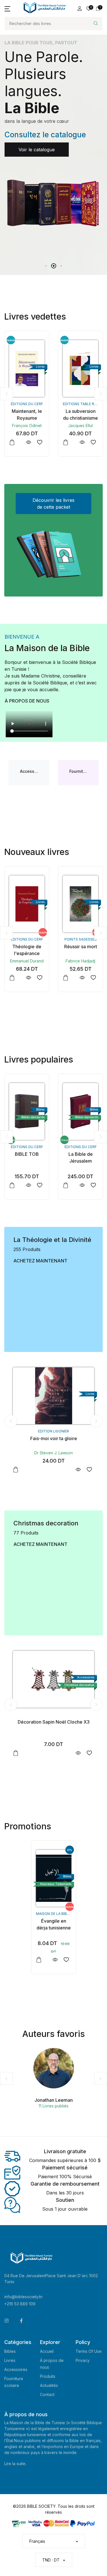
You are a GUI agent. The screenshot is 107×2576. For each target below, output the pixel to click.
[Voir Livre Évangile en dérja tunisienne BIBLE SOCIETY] (55, 1960)
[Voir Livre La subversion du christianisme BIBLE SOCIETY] (28, 442)
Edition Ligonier (53, 1431)
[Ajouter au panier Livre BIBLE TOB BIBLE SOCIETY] (66, 978)
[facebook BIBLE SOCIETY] (21, 2321)
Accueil (47, 2351)
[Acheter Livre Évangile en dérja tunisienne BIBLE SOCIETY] (54, 1878)
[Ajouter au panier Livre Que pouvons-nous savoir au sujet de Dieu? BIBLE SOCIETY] (16, 1470)
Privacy (83, 2360)
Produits (48, 2376)
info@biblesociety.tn (23, 2297)
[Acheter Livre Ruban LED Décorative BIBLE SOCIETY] (53, 1679)
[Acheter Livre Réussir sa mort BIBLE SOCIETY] (27, 904)
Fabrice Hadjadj (27, 961)
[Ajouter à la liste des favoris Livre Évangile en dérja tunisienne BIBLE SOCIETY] (66, 1960)
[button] (7, 9)
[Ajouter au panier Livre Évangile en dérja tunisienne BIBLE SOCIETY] (39, 1960)
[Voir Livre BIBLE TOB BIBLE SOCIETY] (82, 978)
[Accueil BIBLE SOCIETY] (45, 8)
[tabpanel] (53, 135)
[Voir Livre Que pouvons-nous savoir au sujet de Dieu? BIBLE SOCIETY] (78, 1470)
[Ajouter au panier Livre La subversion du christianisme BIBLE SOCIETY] (12, 442)
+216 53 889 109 (20, 2304)
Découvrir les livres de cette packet (53, 504)
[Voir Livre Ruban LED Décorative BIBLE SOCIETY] (78, 1753)
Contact (47, 2394)
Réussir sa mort (27, 947)
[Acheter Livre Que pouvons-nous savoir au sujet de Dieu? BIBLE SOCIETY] (53, 1396)
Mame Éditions (80, 404)
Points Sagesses (27, 939)
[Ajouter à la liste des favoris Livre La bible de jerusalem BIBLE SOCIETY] (93, 1185)
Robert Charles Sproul (54, 1453)
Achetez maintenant (40, 1261)
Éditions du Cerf (81, 939)
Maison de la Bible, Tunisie (61, 1914)
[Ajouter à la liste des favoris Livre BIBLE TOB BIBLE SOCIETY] (93, 978)
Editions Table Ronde (30, 404)
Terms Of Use (89, 2351)
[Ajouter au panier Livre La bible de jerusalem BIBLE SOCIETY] (66, 1185)
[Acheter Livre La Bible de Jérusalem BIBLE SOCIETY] (27, 1111)
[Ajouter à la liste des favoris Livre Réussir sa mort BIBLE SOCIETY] (40, 978)
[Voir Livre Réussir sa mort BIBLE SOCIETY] (28, 978)
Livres (10, 2360)
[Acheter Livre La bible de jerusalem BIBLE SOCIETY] (80, 1111)
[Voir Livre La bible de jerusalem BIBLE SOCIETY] (82, 1185)
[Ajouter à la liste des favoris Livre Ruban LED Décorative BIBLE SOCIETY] (89, 1753)
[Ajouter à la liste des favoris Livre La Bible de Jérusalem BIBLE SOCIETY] (40, 1185)
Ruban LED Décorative (54, 1722)
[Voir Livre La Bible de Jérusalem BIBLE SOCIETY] (28, 1185)
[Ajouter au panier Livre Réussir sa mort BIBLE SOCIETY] (12, 978)
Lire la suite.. (16, 2464)
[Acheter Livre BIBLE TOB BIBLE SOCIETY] (80, 904)
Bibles (10, 2351)
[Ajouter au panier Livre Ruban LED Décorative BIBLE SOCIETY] (16, 1753)
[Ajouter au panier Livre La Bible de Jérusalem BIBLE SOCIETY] (12, 1185)
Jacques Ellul (27, 425)
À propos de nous (27, 701)
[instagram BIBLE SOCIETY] (7, 2321)
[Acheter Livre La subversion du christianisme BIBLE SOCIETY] (27, 368)
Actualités (49, 2385)
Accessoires (16, 2369)
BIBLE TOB (80, 947)
